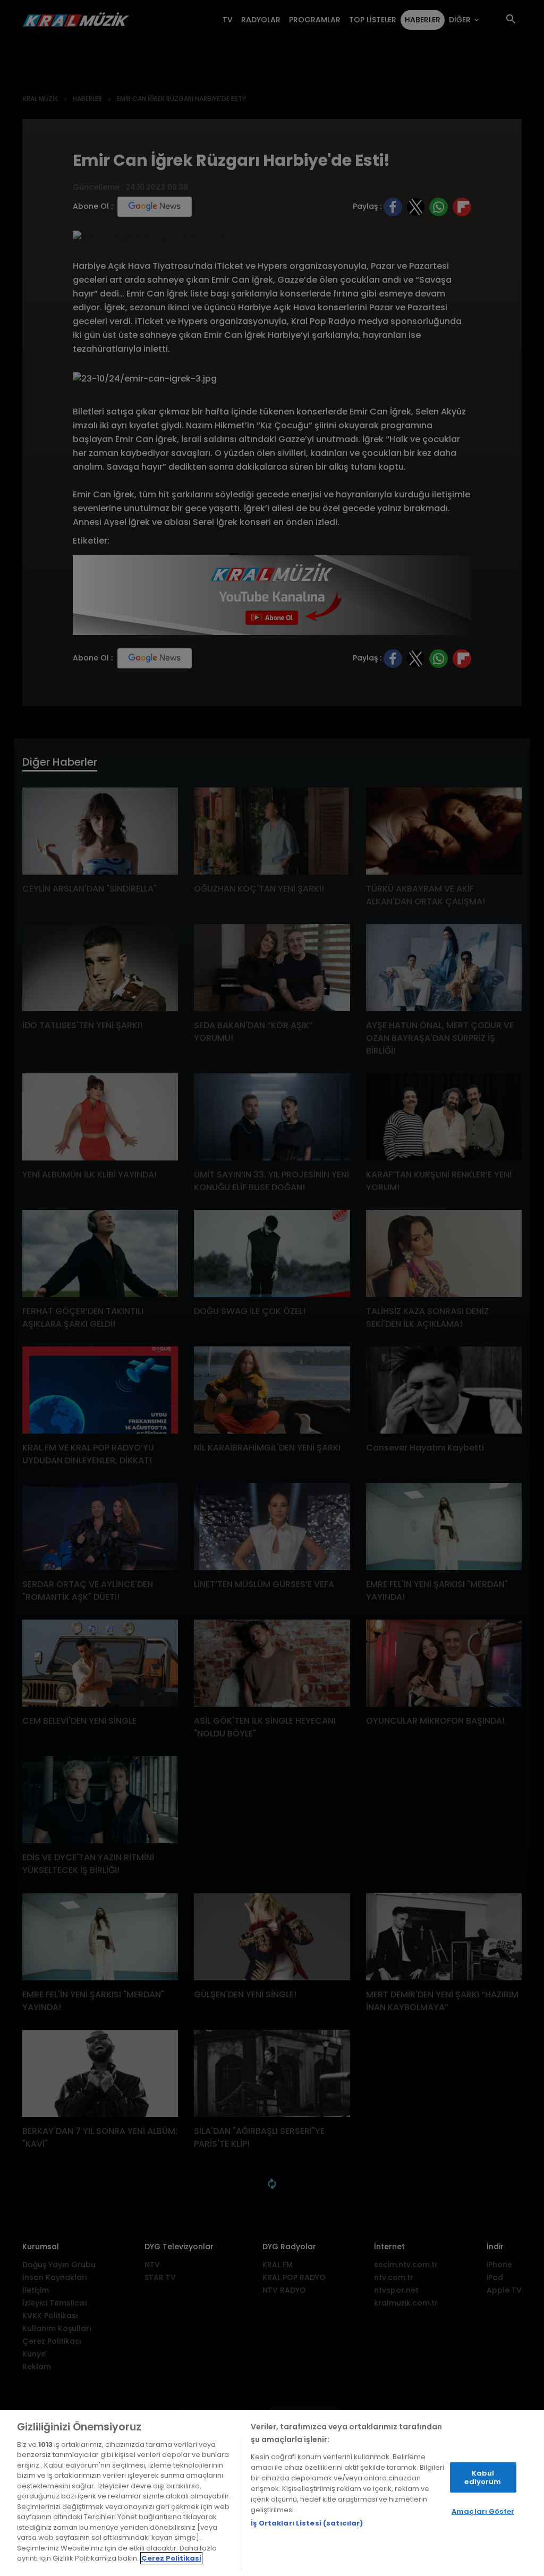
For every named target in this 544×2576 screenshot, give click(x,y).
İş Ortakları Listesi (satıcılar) (307, 2523)
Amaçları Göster (483, 2511)
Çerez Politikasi (171, 2558)
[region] (272, 2493)
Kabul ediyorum (483, 2477)
